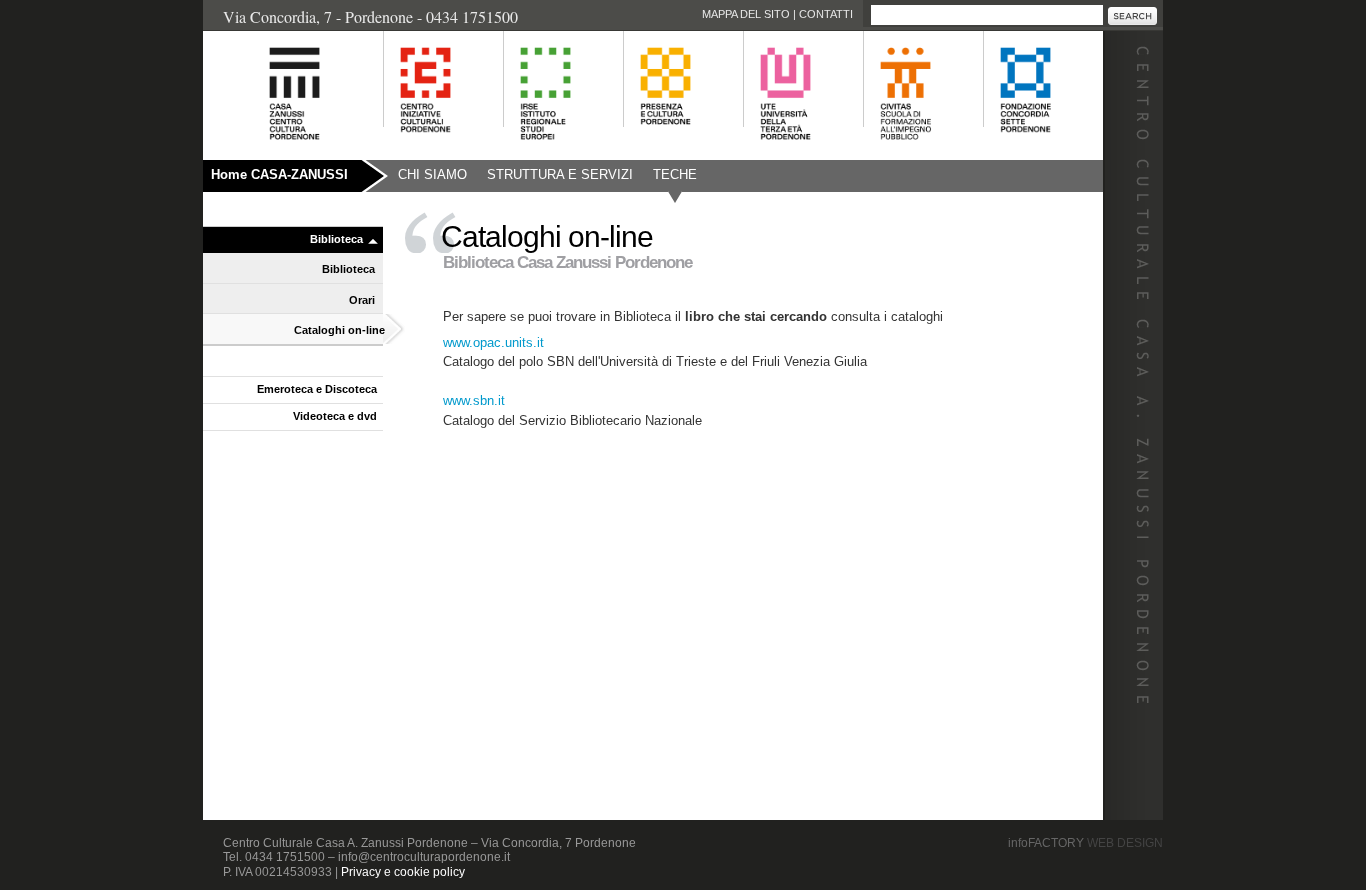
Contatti (826, 14)
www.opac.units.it (493, 342)
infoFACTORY (1085, 843)
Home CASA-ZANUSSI (279, 174)
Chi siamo (432, 174)
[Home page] (269, 150)
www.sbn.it (474, 400)
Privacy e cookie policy (403, 872)
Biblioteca (336, 239)
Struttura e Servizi (560, 174)
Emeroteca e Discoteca (317, 389)
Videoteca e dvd (335, 416)
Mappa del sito (746, 14)
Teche (675, 174)
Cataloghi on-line (339, 330)
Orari (362, 300)
